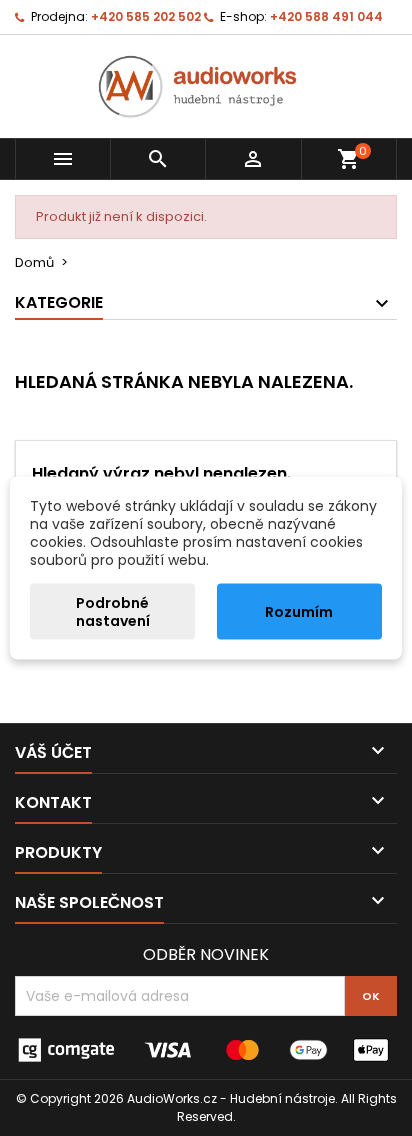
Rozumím (299, 612)
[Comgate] (206, 1049)
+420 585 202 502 (146, 16)
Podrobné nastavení (113, 612)
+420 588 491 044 (326, 16)
